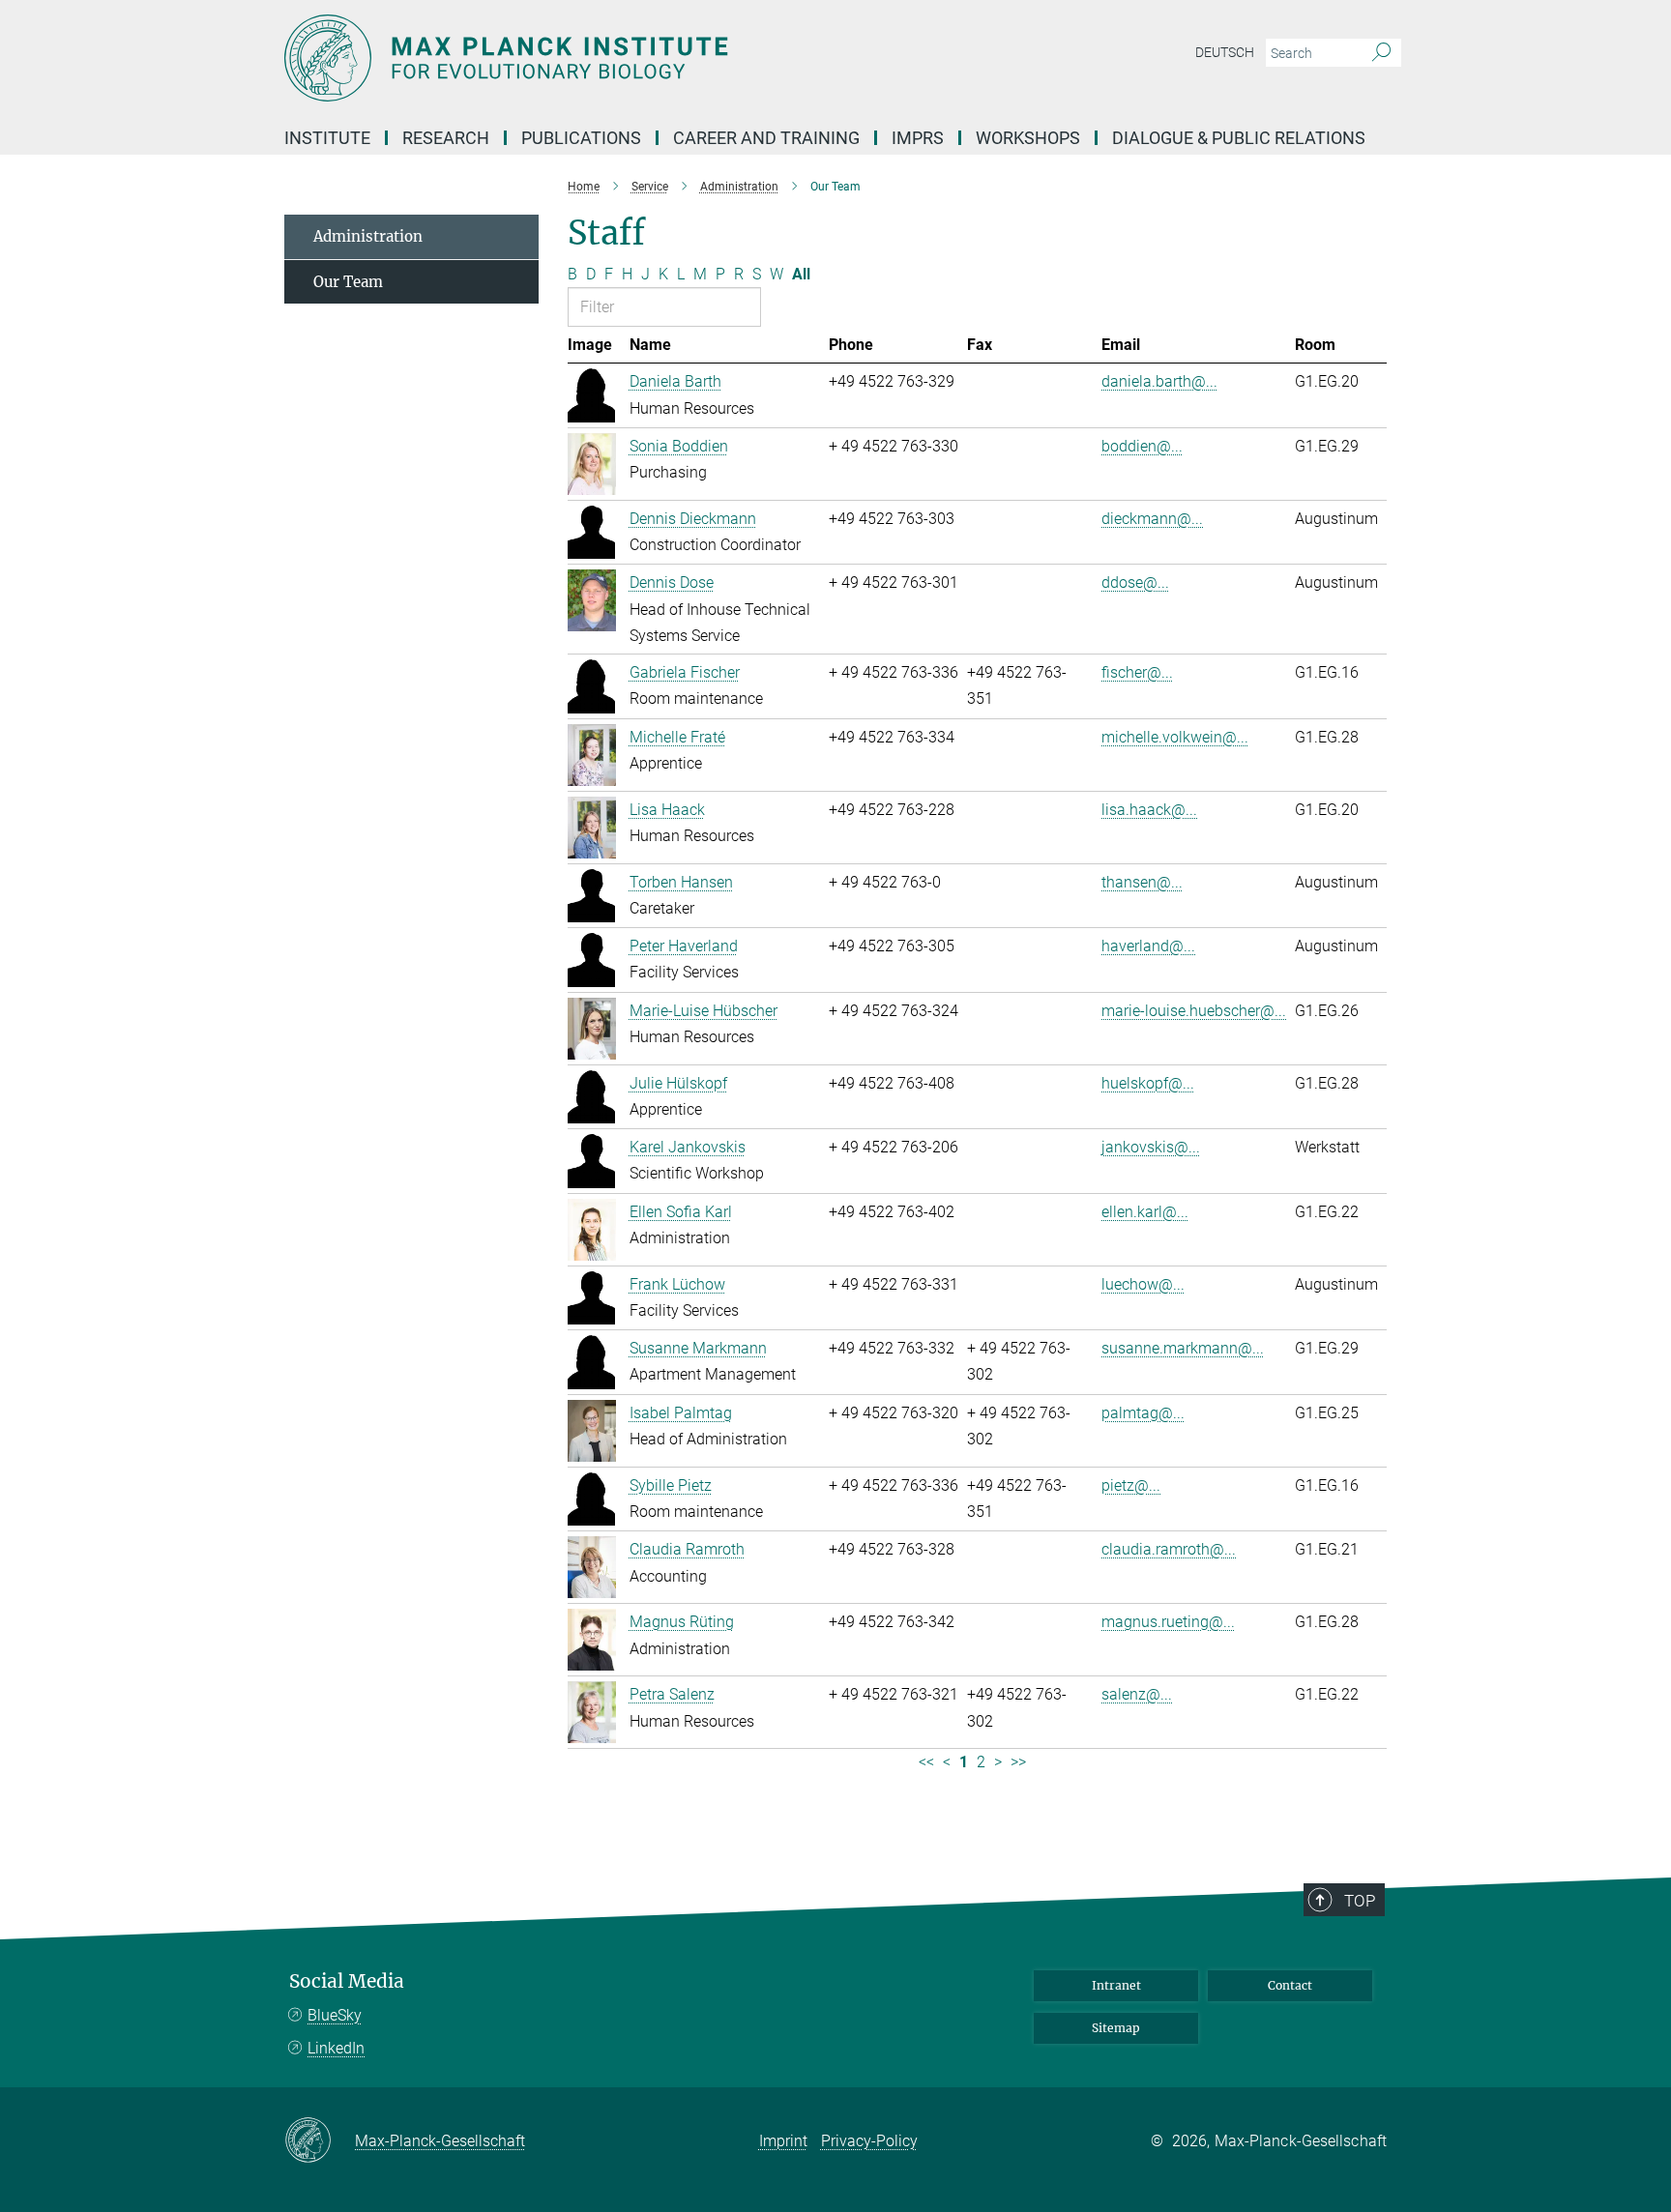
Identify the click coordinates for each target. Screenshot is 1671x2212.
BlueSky (335, 2015)
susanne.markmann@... (1183, 1348)
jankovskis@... (1151, 1147)
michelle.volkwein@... (1175, 737)
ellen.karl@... (1145, 1212)
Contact (1290, 1985)
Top (1360, 1901)
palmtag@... (1143, 1413)
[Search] (1381, 53)
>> (1018, 1762)
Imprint (783, 2141)
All (801, 274)
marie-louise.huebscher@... (1194, 1011)
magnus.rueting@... (1168, 1622)
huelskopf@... (1148, 1083)
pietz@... (1131, 1485)
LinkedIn (336, 2048)
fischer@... (1137, 672)
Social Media (347, 1981)
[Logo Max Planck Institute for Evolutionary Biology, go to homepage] (647, 58)
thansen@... (1142, 882)
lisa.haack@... (1149, 810)
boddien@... (1142, 446)
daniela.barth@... (1159, 381)
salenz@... (1137, 1694)
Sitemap (1116, 2028)
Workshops (1028, 138)
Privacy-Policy (869, 2141)
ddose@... (1135, 582)
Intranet (1116, 1985)
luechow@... (1143, 1284)
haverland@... (1148, 946)
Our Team (348, 282)
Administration (368, 236)
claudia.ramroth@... (1169, 1549)
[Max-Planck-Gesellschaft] (320, 2141)
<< (926, 1762)
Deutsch (1225, 52)
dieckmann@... (1152, 519)
